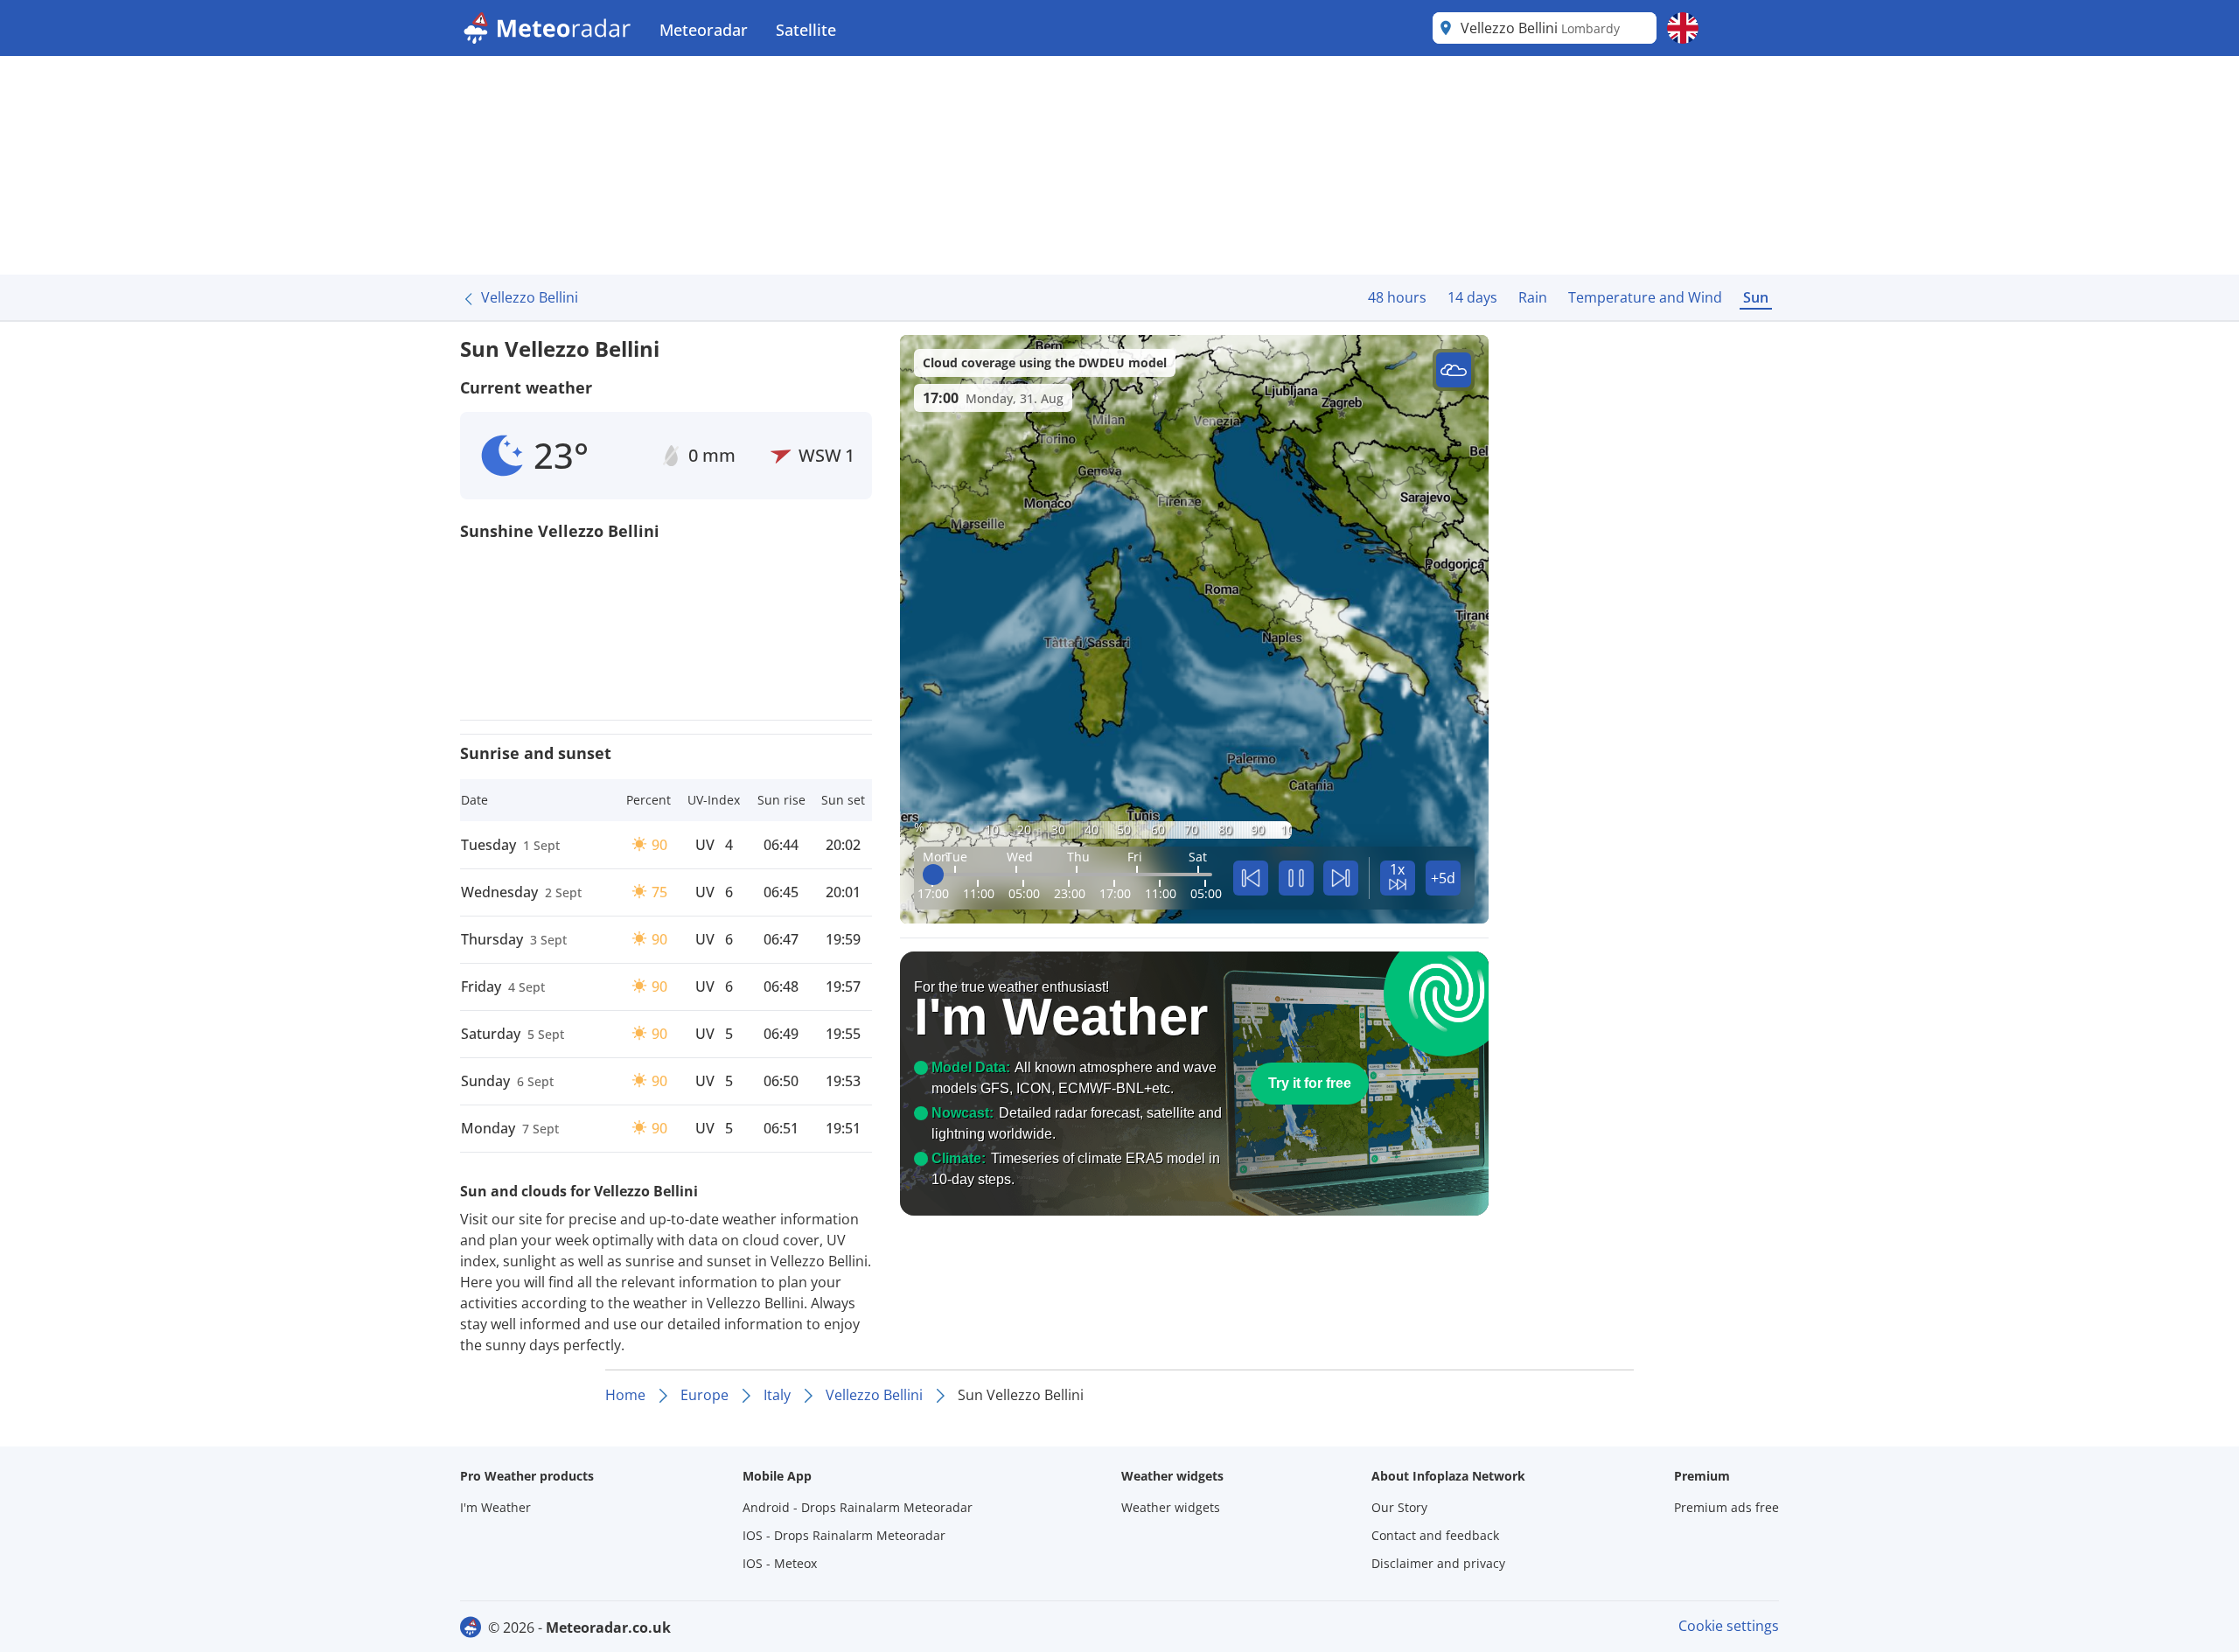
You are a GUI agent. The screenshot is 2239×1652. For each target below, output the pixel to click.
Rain (1533, 297)
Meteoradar (704, 30)
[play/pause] (1296, 878)
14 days (1472, 297)
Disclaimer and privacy (1438, 1563)
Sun (1756, 297)
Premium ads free (1726, 1507)
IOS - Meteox (780, 1563)
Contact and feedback (1435, 1535)
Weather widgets (1171, 1507)
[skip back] (1251, 878)
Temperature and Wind (1645, 297)
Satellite (806, 30)
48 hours (1397, 297)
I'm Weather (495, 1507)
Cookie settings (1729, 1626)
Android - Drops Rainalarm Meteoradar (858, 1507)
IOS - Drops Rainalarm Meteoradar (844, 1535)
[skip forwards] (1341, 878)
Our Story (1399, 1507)
